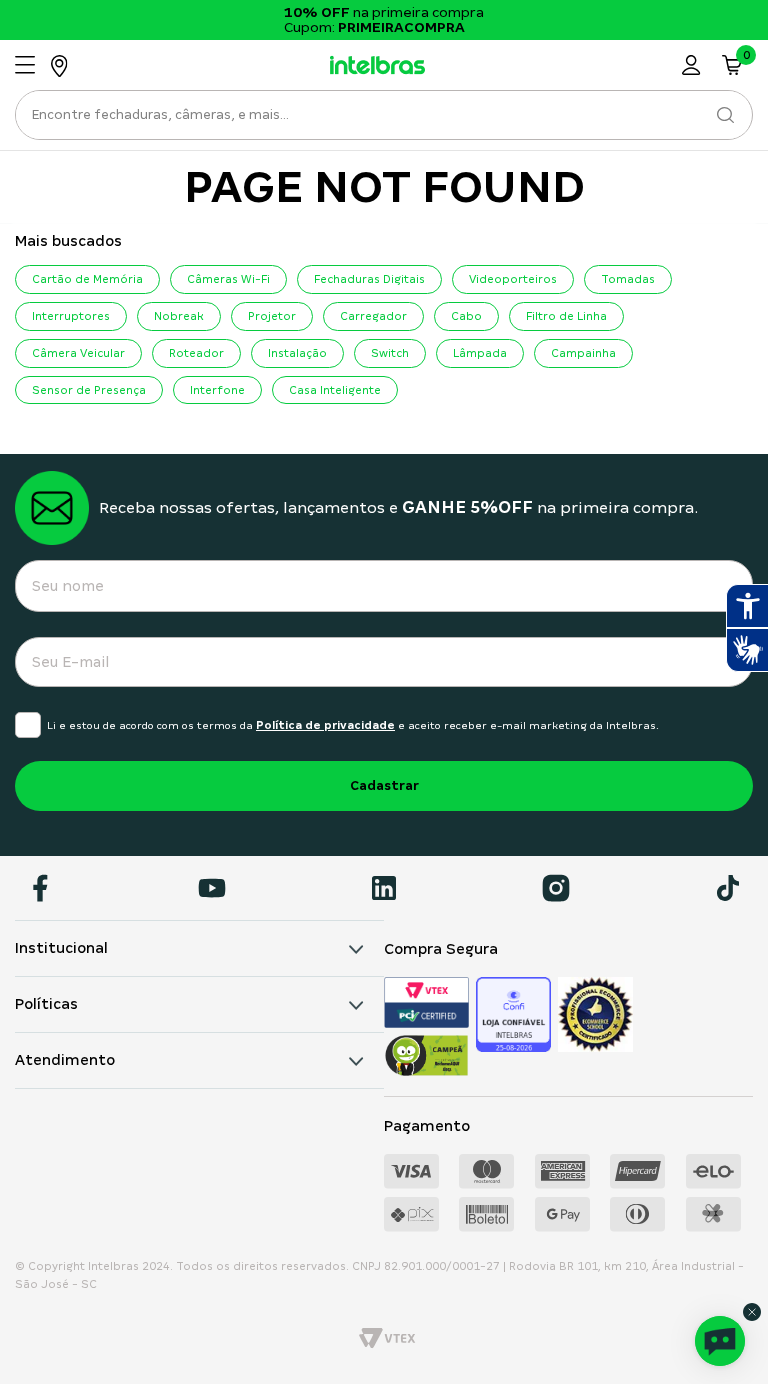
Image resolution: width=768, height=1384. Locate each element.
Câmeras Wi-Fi (228, 279)
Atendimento (65, 1060)
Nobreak (179, 316)
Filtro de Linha (566, 316)
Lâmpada (480, 353)
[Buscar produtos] (724, 115)
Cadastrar (384, 785)
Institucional (61, 948)
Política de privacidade (325, 725)
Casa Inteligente (335, 390)
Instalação (297, 353)
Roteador (196, 353)
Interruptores (71, 316)
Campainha (583, 353)
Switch (390, 353)
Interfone (217, 390)
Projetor (272, 316)
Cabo (466, 316)
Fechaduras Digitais (369, 279)
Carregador (373, 316)
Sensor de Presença (89, 390)
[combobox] (384, 120)
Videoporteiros (513, 279)
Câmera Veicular (78, 353)
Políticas (46, 1004)
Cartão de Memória (87, 279)
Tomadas (628, 279)
